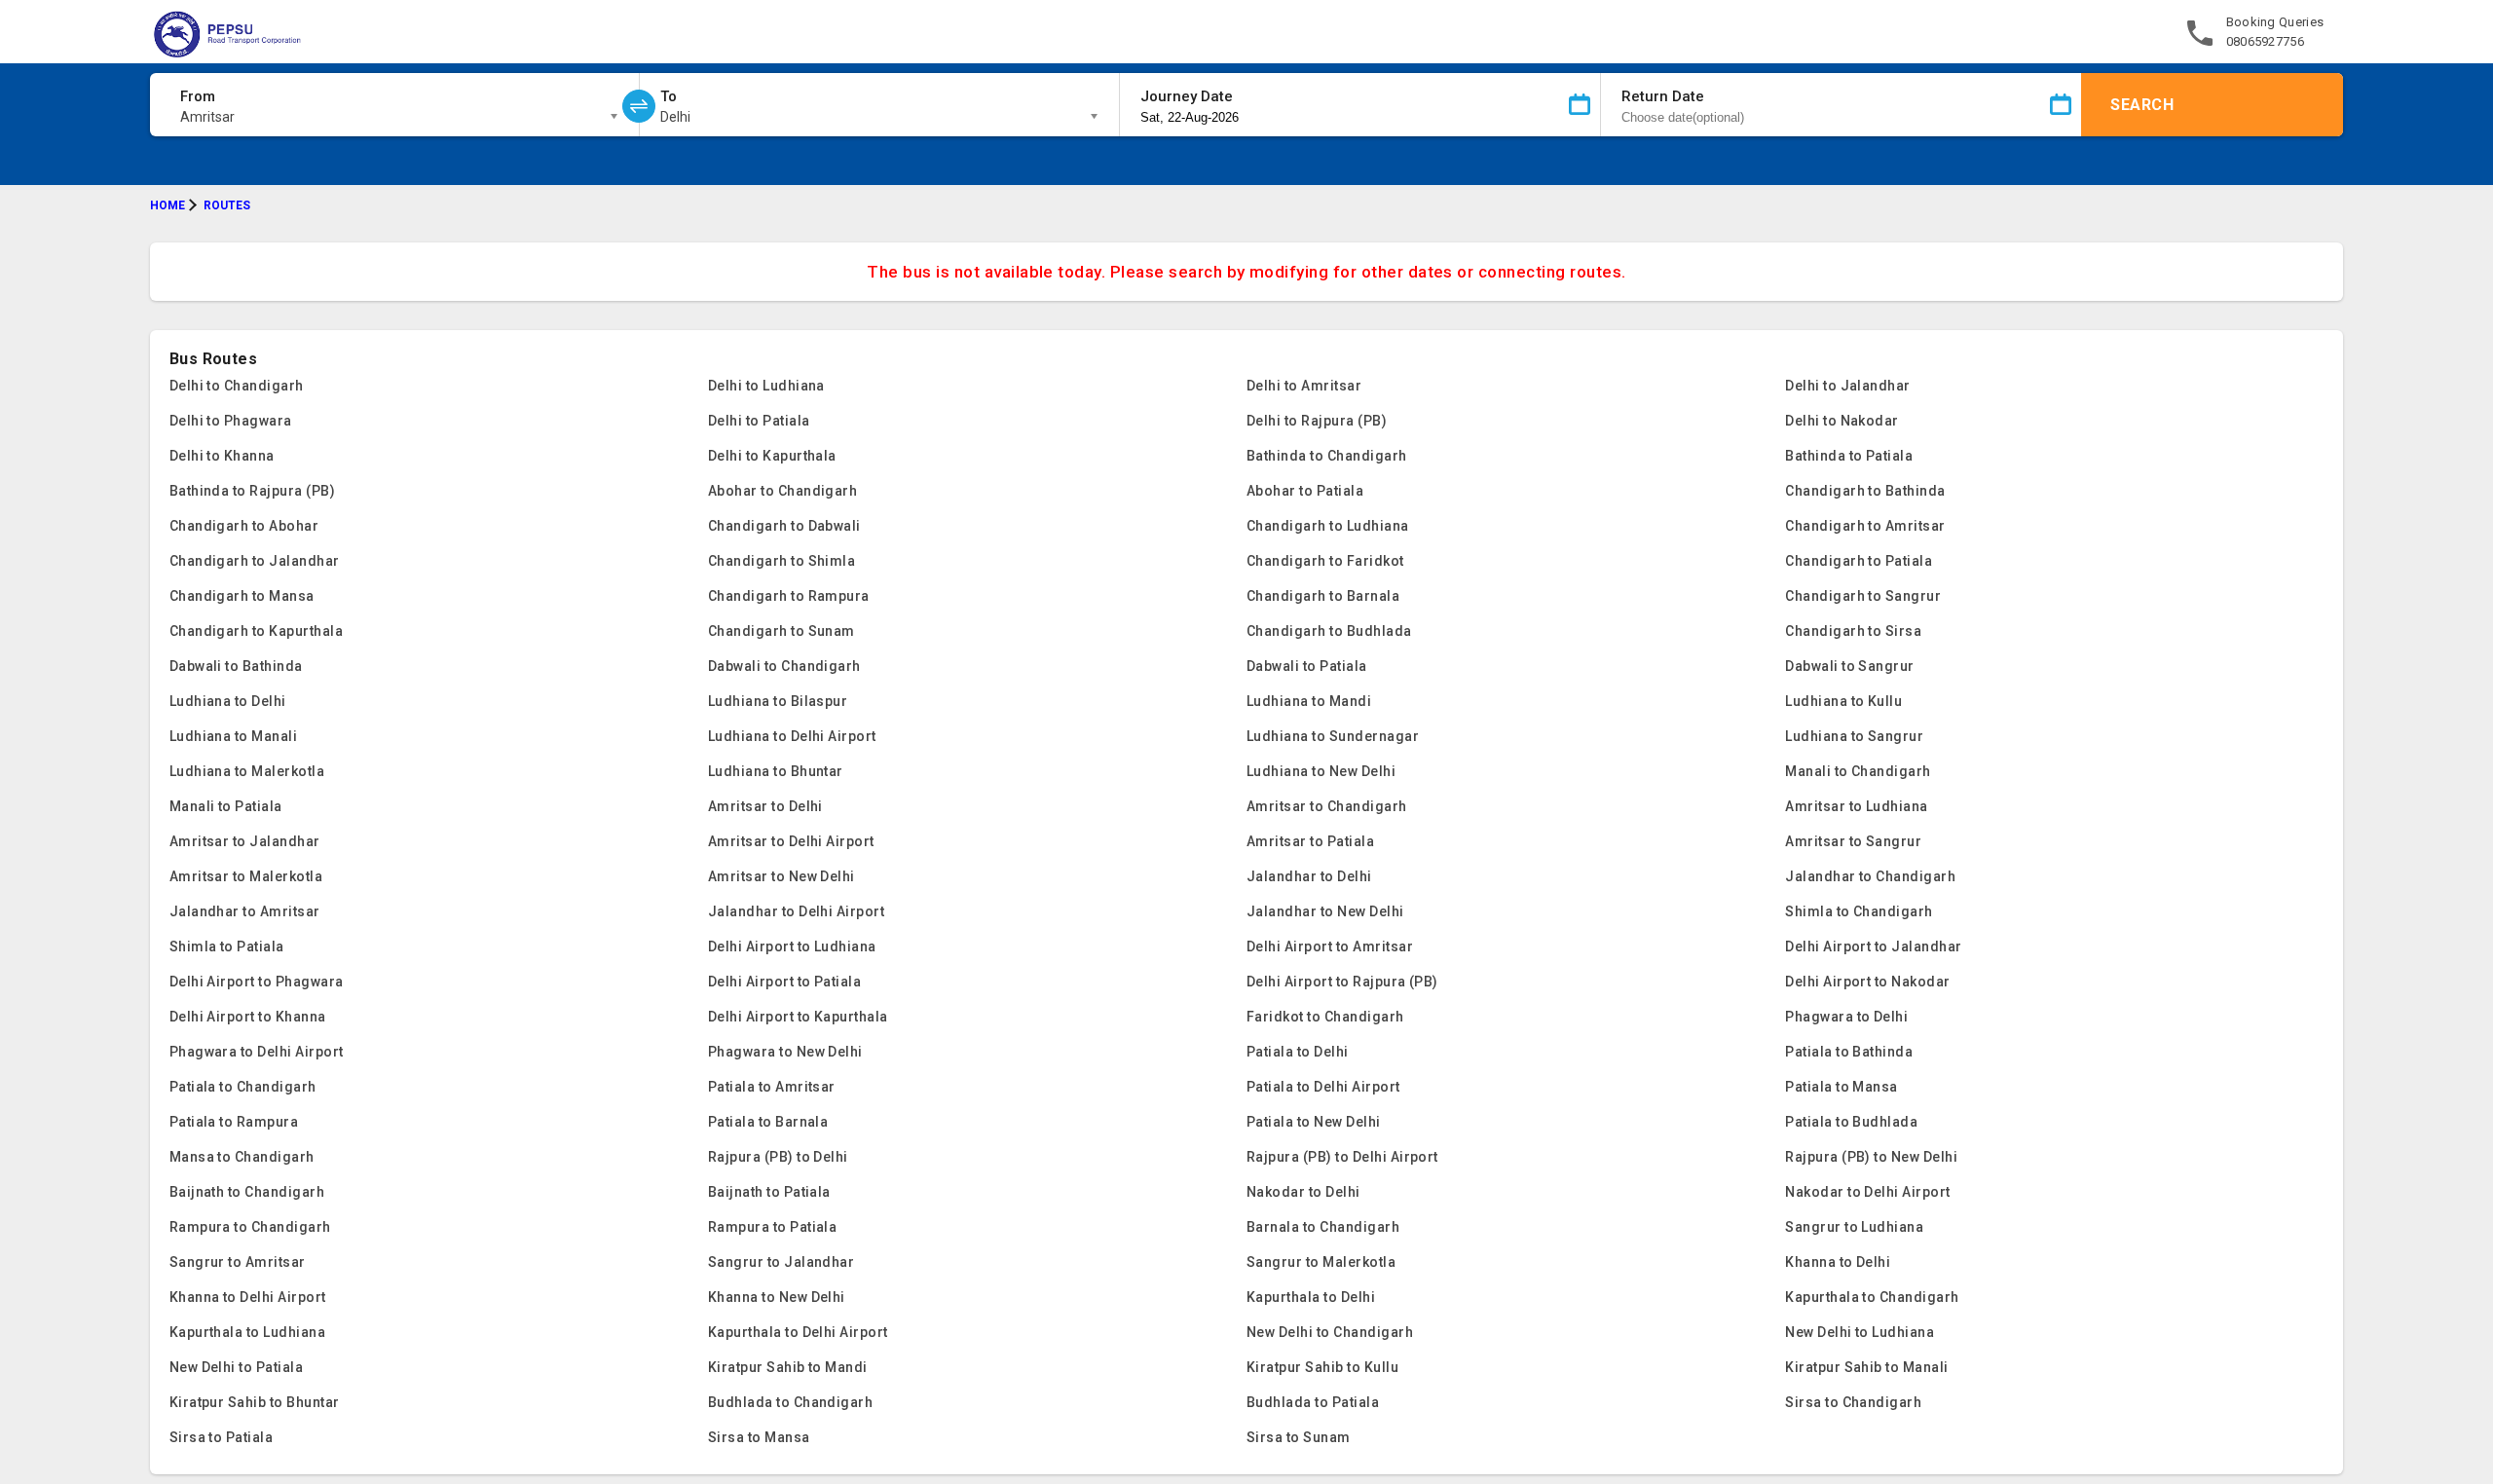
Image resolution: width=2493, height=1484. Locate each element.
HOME (167, 205)
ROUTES (227, 205)
